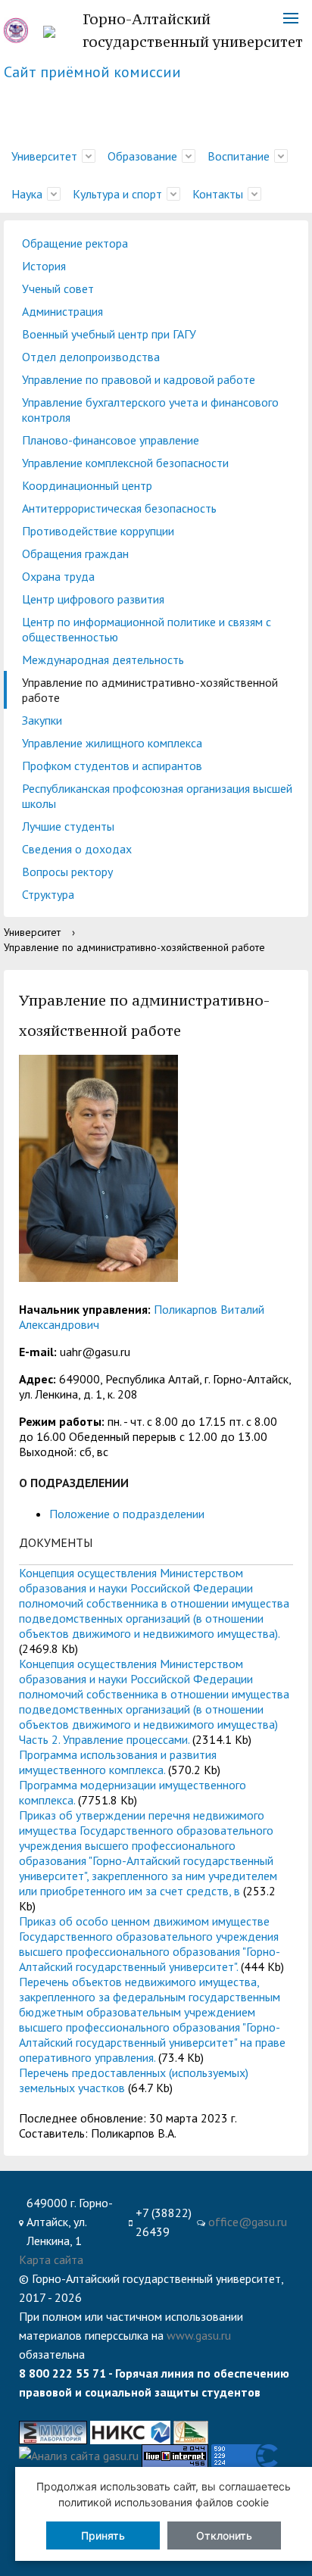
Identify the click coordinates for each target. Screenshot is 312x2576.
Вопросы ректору (67, 872)
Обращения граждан (75, 554)
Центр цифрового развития (93, 599)
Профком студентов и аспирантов (112, 766)
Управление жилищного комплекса (112, 743)
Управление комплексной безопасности (125, 463)
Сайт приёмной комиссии (92, 72)
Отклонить (224, 2535)
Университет (44, 156)
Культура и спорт (117, 194)
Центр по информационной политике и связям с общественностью (147, 629)
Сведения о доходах (77, 849)
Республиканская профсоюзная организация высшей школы (157, 796)
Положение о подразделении (127, 1514)
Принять (103, 2535)
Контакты (218, 194)
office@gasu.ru (248, 2222)
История (44, 266)
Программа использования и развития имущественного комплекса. (118, 1762)
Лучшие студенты (68, 826)
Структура (48, 894)
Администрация (62, 311)
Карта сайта (51, 2259)
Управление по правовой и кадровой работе (139, 379)
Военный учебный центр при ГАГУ (109, 334)
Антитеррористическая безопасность (119, 508)
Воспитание (239, 156)
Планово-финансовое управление (111, 440)
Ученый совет (58, 288)
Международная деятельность (103, 660)
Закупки (42, 720)
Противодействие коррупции (98, 531)
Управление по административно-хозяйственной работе (150, 690)
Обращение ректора (75, 243)
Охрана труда (58, 576)
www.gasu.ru (199, 2335)
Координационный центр (87, 485)
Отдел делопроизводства (91, 357)
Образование (142, 156)
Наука (27, 194)
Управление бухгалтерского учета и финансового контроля (150, 410)
